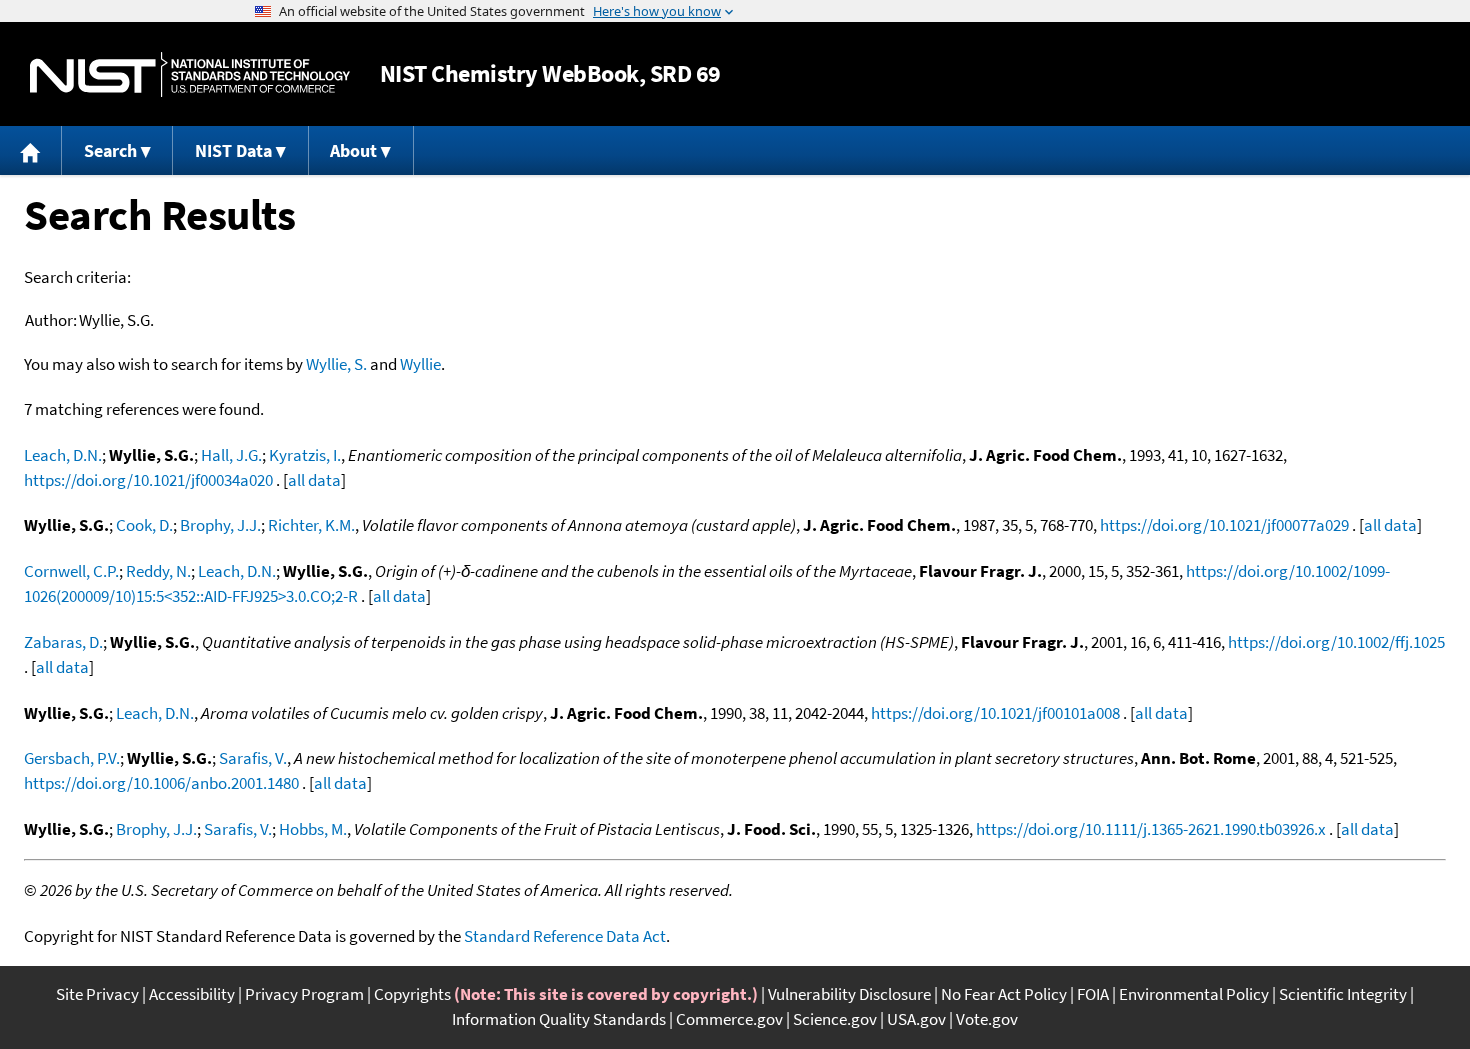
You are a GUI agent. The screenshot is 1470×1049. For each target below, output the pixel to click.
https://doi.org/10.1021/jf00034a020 (148, 480)
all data (314, 480)
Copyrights (412, 994)
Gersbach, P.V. (72, 758)
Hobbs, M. (313, 829)
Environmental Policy (1194, 994)
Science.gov (835, 1019)
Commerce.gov (729, 1019)
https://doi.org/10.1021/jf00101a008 (995, 713)
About (353, 150)
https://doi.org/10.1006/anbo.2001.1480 (161, 783)
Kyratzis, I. (305, 455)
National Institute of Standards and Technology (190, 74)
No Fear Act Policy (1004, 994)
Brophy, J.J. (220, 525)
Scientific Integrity (1343, 994)
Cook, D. (144, 525)
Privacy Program (304, 994)
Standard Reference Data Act (565, 936)
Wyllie (420, 364)
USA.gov (916, 1019)
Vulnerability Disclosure (849, 994)
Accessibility (192, 994)
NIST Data (233, 150)
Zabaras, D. (63, 642)
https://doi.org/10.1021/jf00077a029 (1224, 525)
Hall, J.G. (231, 455)
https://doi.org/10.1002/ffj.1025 (1336, 642)
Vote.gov (987, 1019)
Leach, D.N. (63, 455)
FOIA (1093, 994)
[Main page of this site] (31, 150)
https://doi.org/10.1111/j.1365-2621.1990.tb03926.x (1151, 829)
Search (110, 150)
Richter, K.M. (311, 525)
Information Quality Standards (559, 1019)
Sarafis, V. (253, 758)
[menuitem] (31, 150)
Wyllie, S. (336, 364)
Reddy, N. (158, 571)
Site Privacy (97, 994)
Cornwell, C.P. (71, 571)
